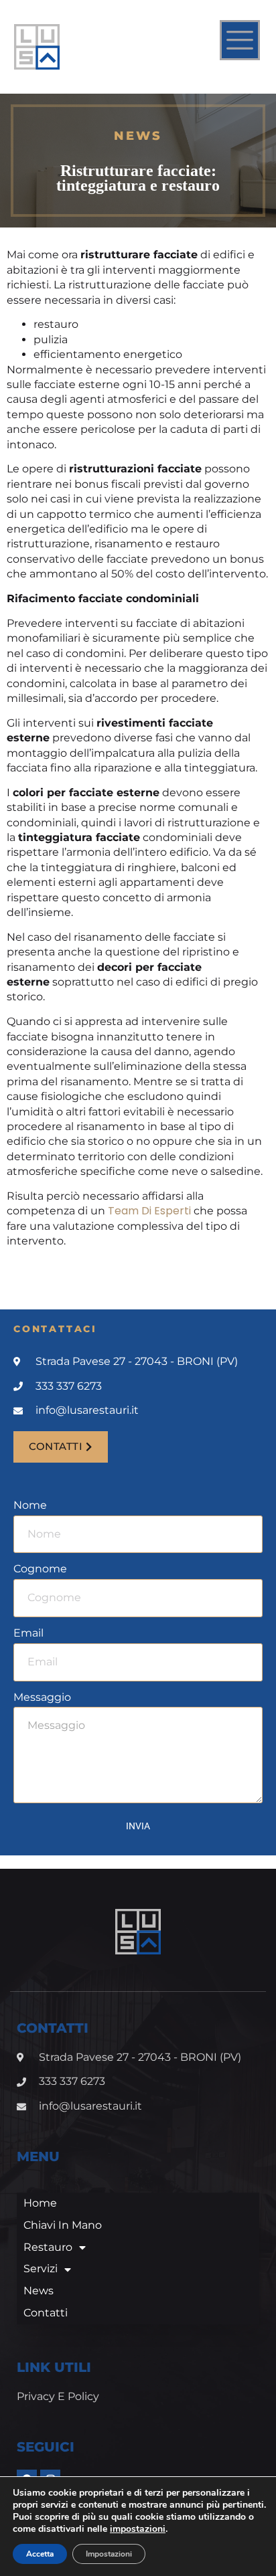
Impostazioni (109, 2554)
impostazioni (138, 2529)
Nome (30, 1505)
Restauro (48, 2247)
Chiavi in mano (63, 2225)
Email (28, 1633)
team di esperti (149, 1211)
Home (40, 2203)
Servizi (41, 2269)
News (39, 2291)
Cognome (40, 1569)
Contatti (46, 2313)
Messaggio (42, 1697)
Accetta (40, 2554)
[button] (61, 1447)
